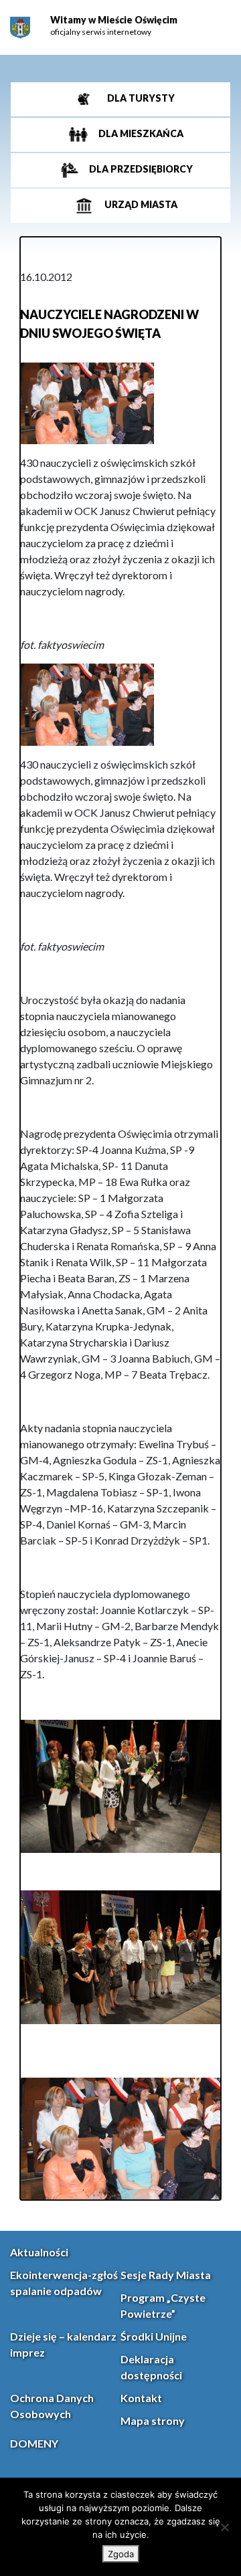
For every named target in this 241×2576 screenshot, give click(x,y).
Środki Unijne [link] (154, 2336)
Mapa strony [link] (153, 2420)
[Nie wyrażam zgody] (224, 2527)
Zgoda (121, 2554)
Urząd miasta (140, 204)
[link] (20, 28)
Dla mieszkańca (140, 133)
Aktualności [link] (39, 2252)
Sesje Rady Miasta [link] (166, 2275)
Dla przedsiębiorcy (140, 169)
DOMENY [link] (34, 2443)
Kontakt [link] (141, 2398)
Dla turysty (140, 98)
